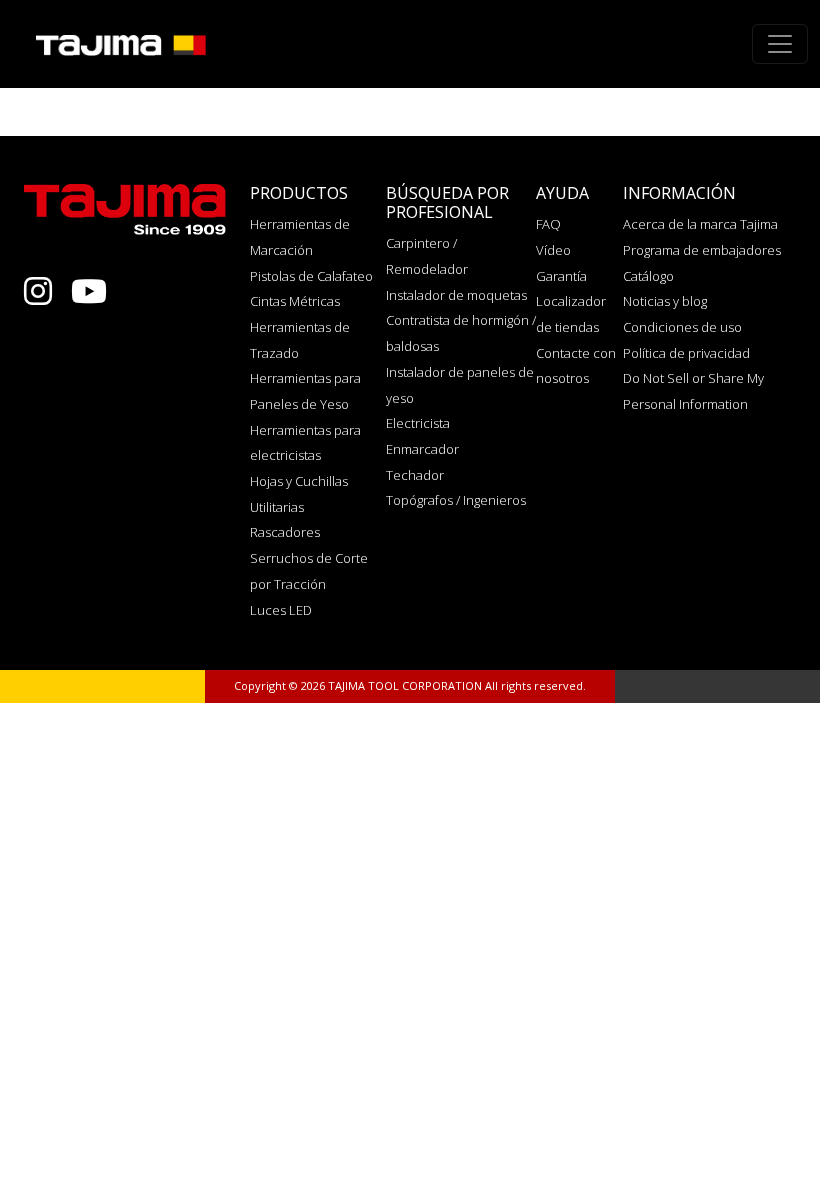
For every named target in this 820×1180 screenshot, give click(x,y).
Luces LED (281, 610)
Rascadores (285, 532)
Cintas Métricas (295, 301)
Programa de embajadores (702, 250)
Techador (415, 475)
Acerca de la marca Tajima (700, 224)
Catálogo (648, 276)
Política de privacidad (686, 353)
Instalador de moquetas (456, 295)
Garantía (561, 276)
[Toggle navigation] (780, 44)
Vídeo (553, 250)
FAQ (548, 224)
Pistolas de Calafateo (311, 276)
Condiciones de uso (682, 327)
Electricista (418, 423)
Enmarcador (422, 449)
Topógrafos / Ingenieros (456, 500)
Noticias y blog (665, 301)
